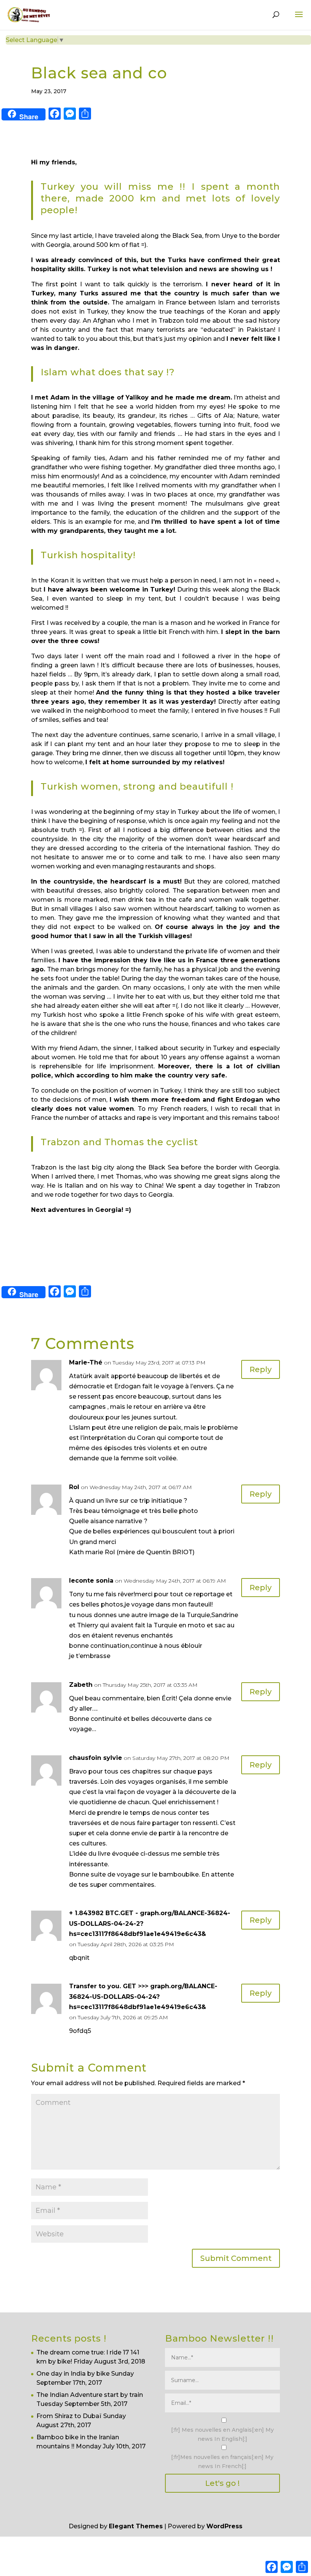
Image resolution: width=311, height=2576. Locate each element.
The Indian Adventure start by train (90, 2395)
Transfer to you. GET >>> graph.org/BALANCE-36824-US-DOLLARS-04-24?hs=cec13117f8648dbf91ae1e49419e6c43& (143, 1996)
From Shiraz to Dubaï (69, 2416)
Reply (261, 1369)
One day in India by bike (73, 2374)
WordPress (224, 2526)
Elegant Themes (136, 2526)
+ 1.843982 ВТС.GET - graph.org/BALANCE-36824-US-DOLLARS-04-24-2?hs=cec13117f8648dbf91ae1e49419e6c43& (150, 1923)
